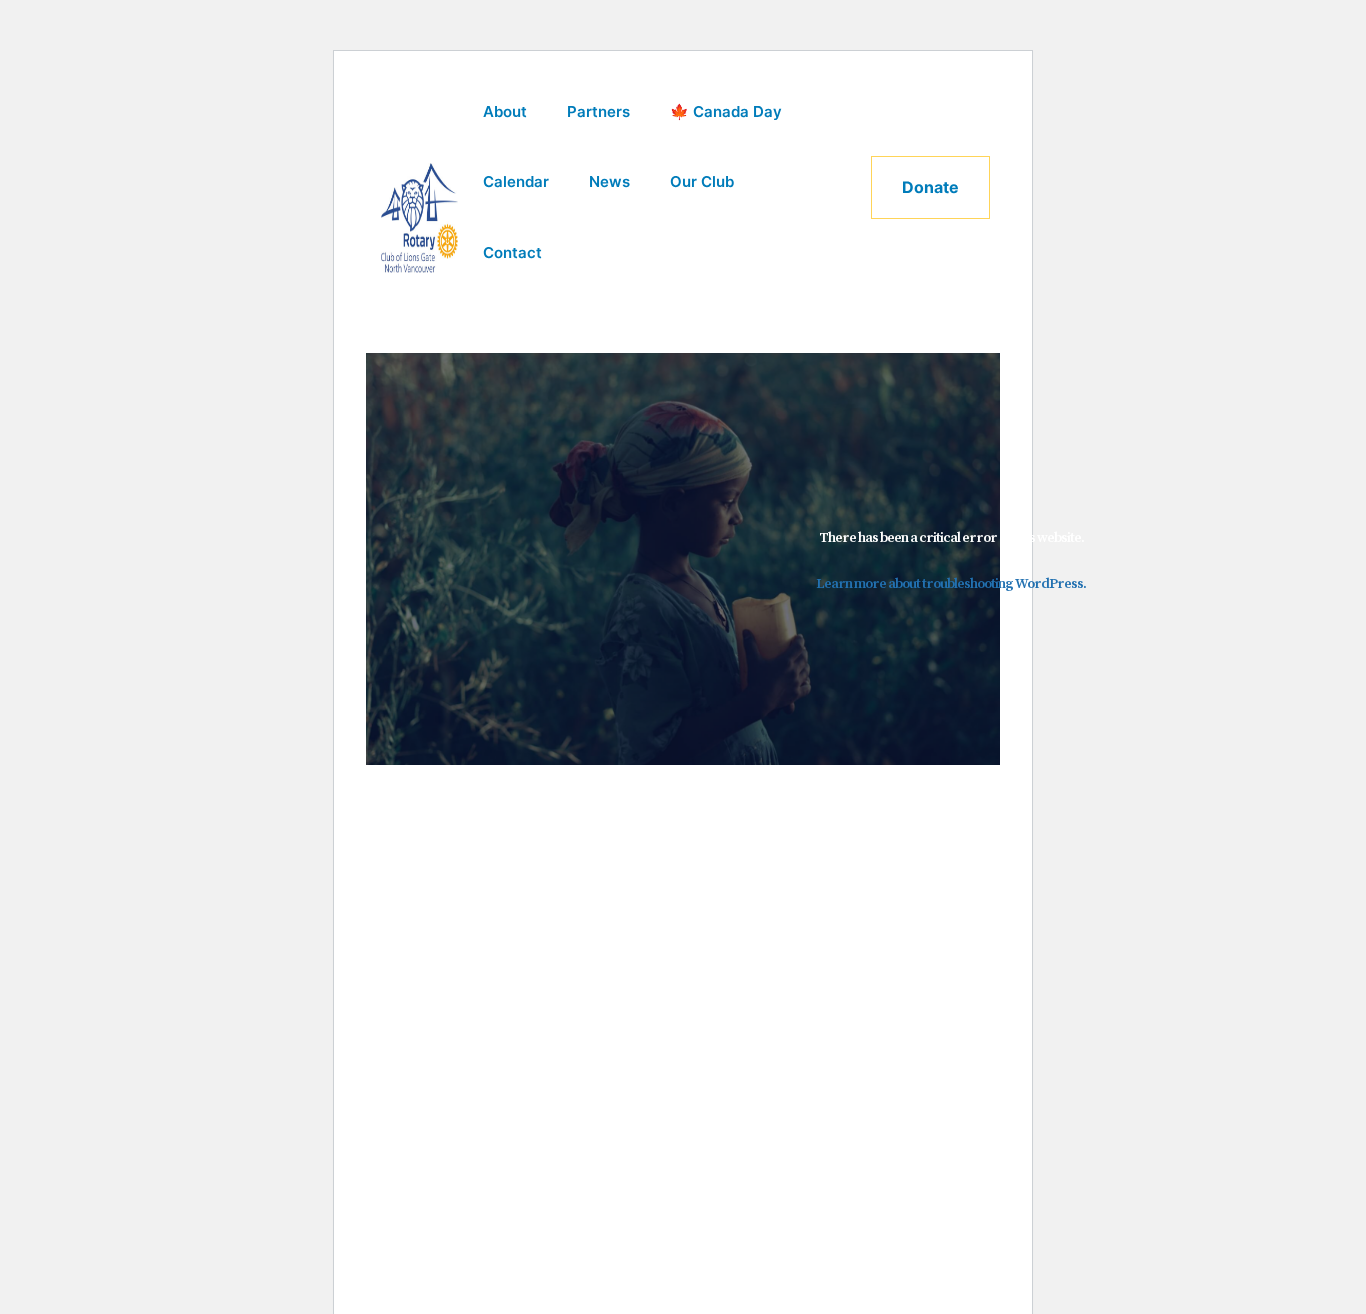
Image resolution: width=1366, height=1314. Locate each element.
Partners (598, 111)
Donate (930, 187)
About (505, 111)
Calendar (516, 181)
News (609, 181)
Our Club (702, 181)
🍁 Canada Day (726, 111)
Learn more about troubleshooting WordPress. (951, 584)
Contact (512, 252)
